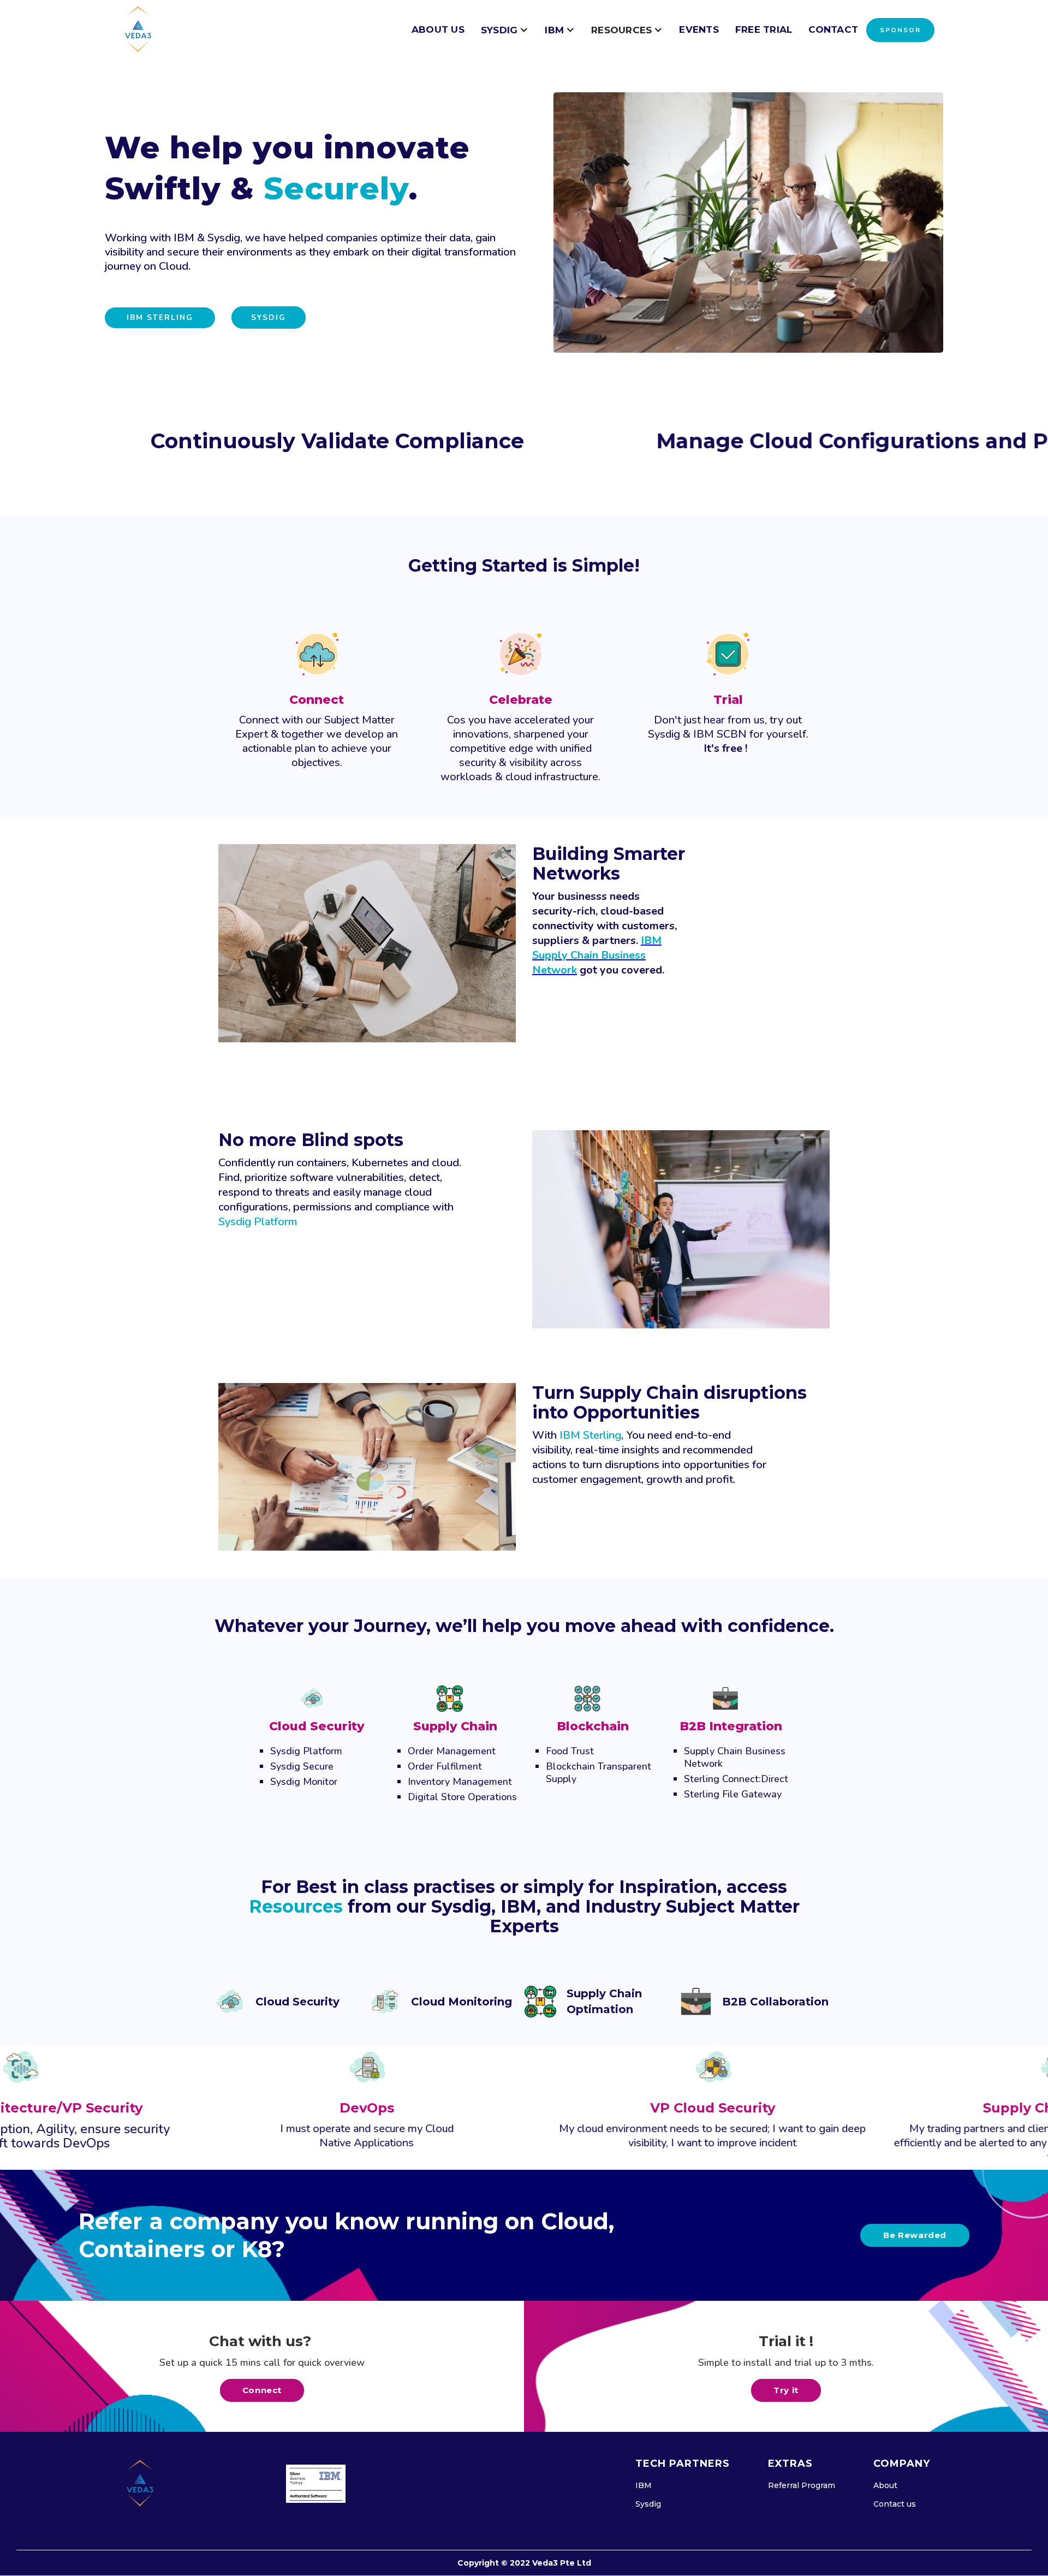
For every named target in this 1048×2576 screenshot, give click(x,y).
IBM (644, 2485)
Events (699, 29)
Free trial (764, 29)
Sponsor (900, 30)
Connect (262, 2390)
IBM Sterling (160, 317)
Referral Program (802, 2485)
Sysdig (648, 2504)
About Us (438, 29)
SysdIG (269, 317)
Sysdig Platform (258, 1222)
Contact (833, 29)
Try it (786, 2390)
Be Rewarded (915, 2235)
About (885, 2485)
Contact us (895, 2504)
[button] (505, 30)
